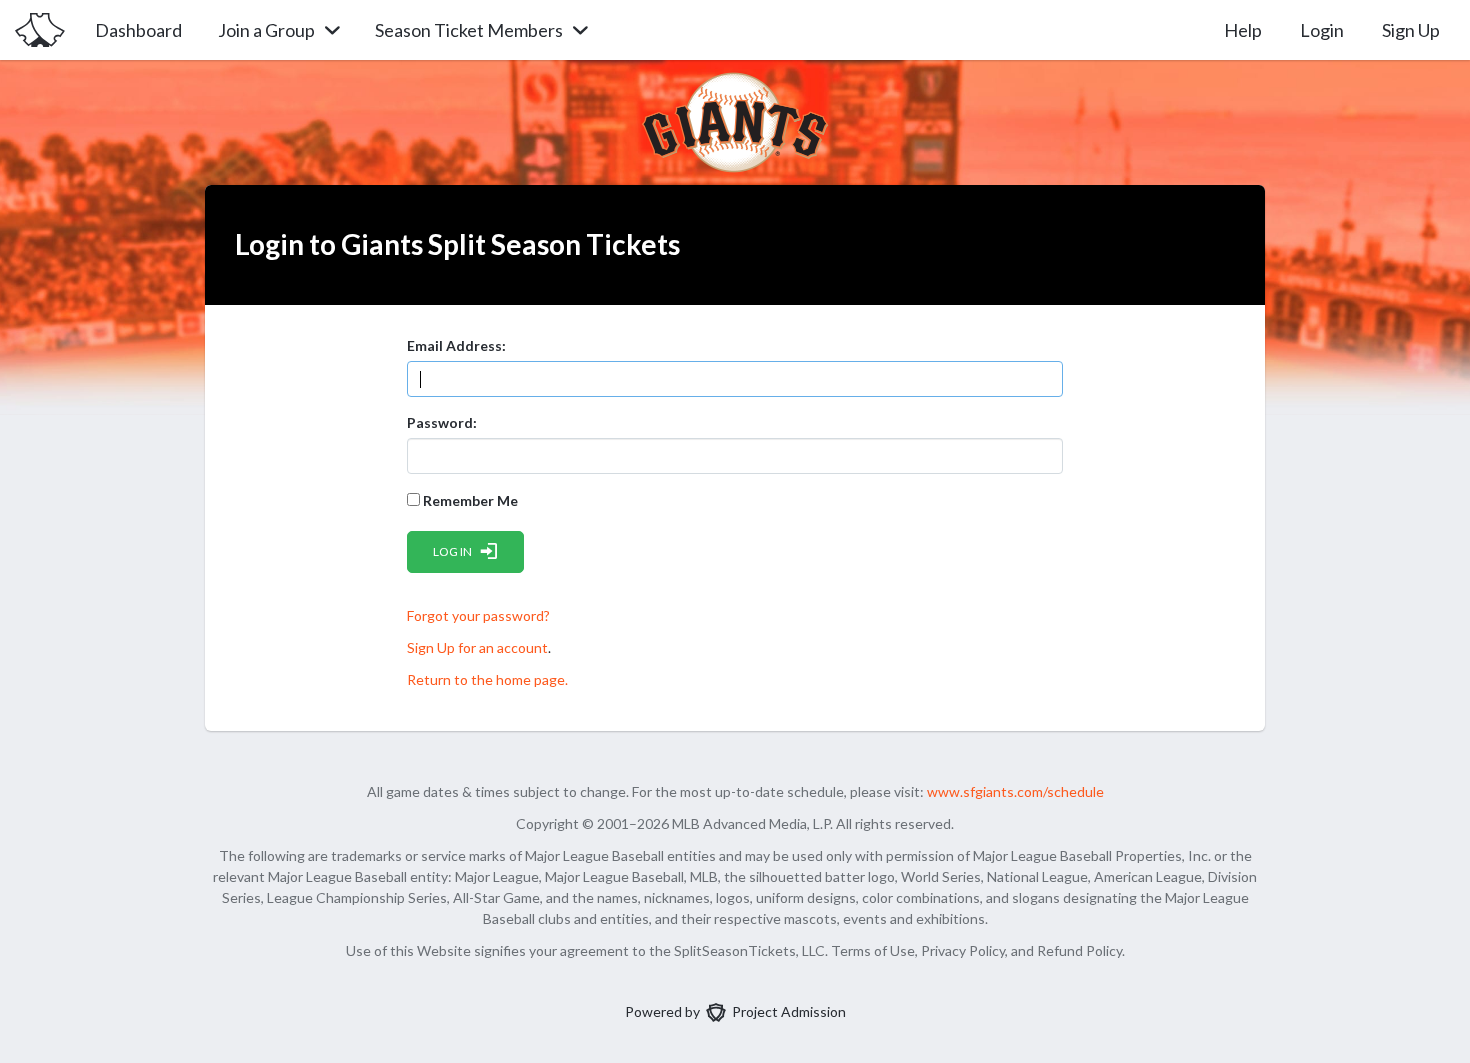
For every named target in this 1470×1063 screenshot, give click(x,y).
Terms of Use (873, 950)
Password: (442, 422)
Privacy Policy (963, 950)
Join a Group (266, 30)
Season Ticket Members (469, 30)
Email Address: (456, 345)
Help (1243, 30)
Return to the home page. (487, 679)
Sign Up (1411, 30)
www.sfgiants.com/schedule (1015, 791)
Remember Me (469, 500)
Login (1322, 30)
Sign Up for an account (477, 647)
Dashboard (138, 30)
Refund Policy (1079, 950)
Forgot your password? (478, 615)
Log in (452, 551)
